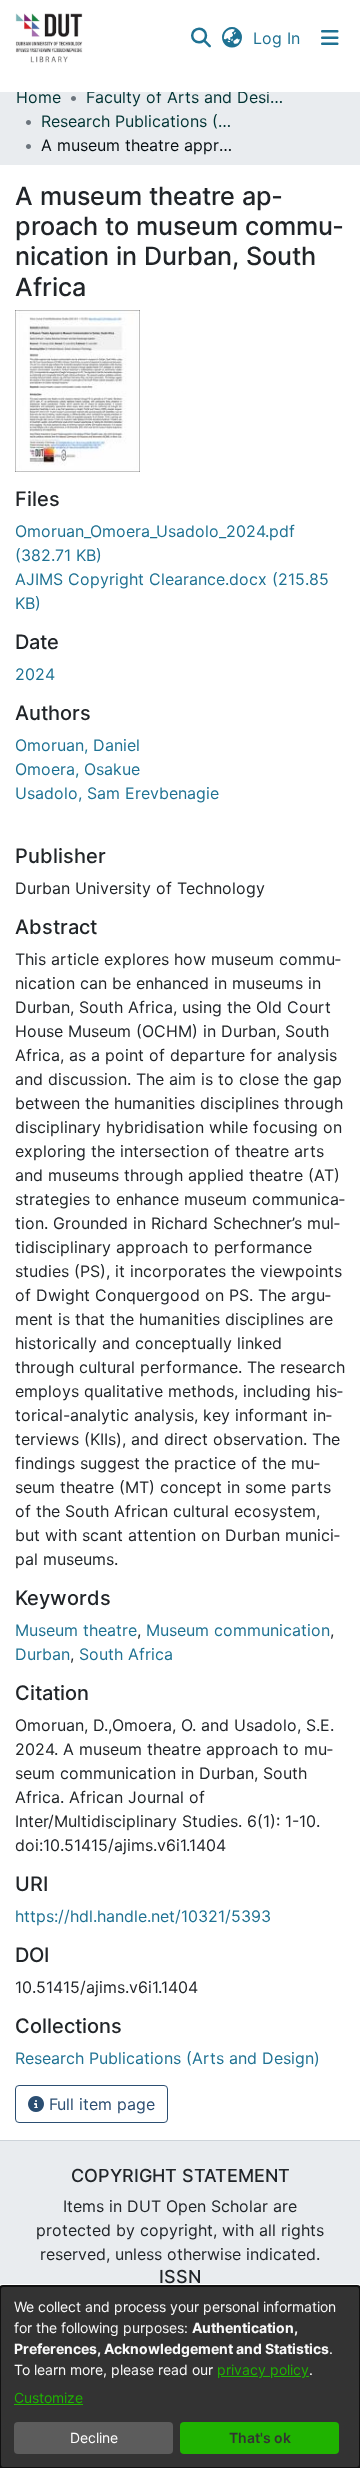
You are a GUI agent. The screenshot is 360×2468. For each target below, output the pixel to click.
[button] (200, 38)
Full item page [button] (99, 2104)
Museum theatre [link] (76, 1630)
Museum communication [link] (238, 1630)
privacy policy (263, 2369)
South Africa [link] (126, 1654)
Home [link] (38, 97)
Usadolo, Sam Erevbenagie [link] (117, 793)
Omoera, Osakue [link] (77, 769)
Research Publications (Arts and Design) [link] (141, 121)
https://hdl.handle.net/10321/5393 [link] (143, 1916)
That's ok (260, 2437)
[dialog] (180, 2377)
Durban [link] (42, 1654)
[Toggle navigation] (330, 38)
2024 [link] (35, 674)
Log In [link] (277, 38)
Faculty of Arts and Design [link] (186, 97)
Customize (48, 2397)
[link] (167, 2058)
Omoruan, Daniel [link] (77, 745)
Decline (94, 2437)
